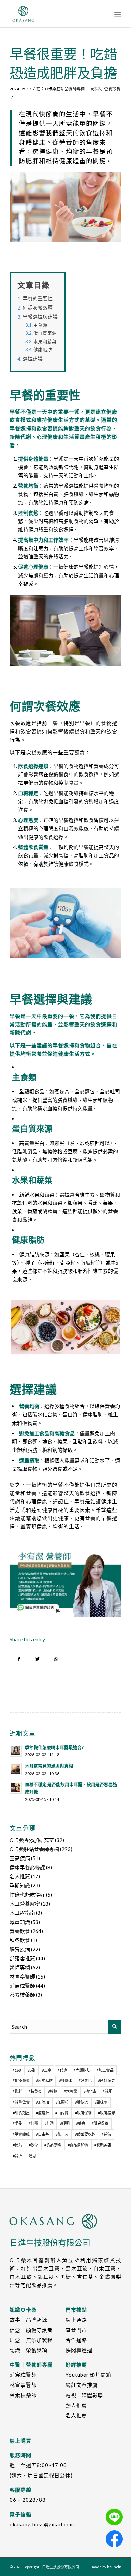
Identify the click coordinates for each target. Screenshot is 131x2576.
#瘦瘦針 (42, 2113)
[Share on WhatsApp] (56, 1659)
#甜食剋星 (21, 2113)
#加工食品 (105, 2070)
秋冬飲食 (20, 1940)
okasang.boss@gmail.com (42, 2524)
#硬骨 (17, 2123)
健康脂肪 (43, 350)
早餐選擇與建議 (40, 317)
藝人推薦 (76, 2405)
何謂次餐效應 (38, 308)
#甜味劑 (101, 2102)
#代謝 (62, 2070)
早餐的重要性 (38, 298)
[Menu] (118, 14)
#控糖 (53, 2091)
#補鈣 (17, 2145)
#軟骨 (33, 2145)
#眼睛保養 (83, 2113)
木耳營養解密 (25, 1904)
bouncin (114, 2567)
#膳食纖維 (21, 2134)
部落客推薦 (22, 1958)
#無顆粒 (62, 2102)
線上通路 (76, 2320)
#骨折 (17, 2156)
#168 (17, 2070)
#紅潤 (49, 2123)
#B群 (31, 2070)
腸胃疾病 (20, 1949)
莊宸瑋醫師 (22, 1986)
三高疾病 (94, 89)
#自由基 (42, 2134)
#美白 (81, 2123)
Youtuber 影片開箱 (89, 2375)
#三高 (47, 2070)
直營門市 (76, 2330)
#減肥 (107, 2091)
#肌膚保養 (100, 2123)
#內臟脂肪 (82, 2070)
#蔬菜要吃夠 (85, 2134)
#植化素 (90, 2091)
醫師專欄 (20, 1967)
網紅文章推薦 (82, 2385)
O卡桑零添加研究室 (32, 1840)
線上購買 (20, 2441)
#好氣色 (85, 2081)
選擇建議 (33, 359)
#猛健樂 (81, 2102)
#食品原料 (53, 2145)
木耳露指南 (22, 1913)
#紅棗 (33, 2123)
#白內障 (62, 2113)
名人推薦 (20, 1876)
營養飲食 (112, 89)
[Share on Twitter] (37, 1659)
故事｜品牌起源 (29, 2320)
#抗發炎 (35, 2091)
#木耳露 (70, 2091)
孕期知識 (20, 1885)
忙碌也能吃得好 (27, 1895)
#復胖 (17, 2091)
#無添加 (42, 2102)
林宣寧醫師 (22, 1977)
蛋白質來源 (45, 333)
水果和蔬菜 (45, 342)
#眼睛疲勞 (106, 2113)
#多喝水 (66, 2081)
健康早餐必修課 (27, 1867)
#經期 (65, 2123)
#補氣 (106, 2134)
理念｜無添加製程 (31, 2340)
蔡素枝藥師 (22, 1995)
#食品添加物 (78, 2145)
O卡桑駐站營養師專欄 (65, 89)
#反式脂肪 (44, 2081)
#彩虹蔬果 (106, 2081)
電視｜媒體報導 (84, 2395)
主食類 (40, 325)
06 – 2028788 (28, 2500)
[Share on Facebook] (19, 1659)
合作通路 (76, 2340)
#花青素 (62, 2134)
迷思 (32, 2156)
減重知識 (20, 1922)
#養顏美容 (103, 2145)
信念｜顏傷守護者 (31, 2330)
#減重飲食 (21, 2102)
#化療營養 (21, 2081)
